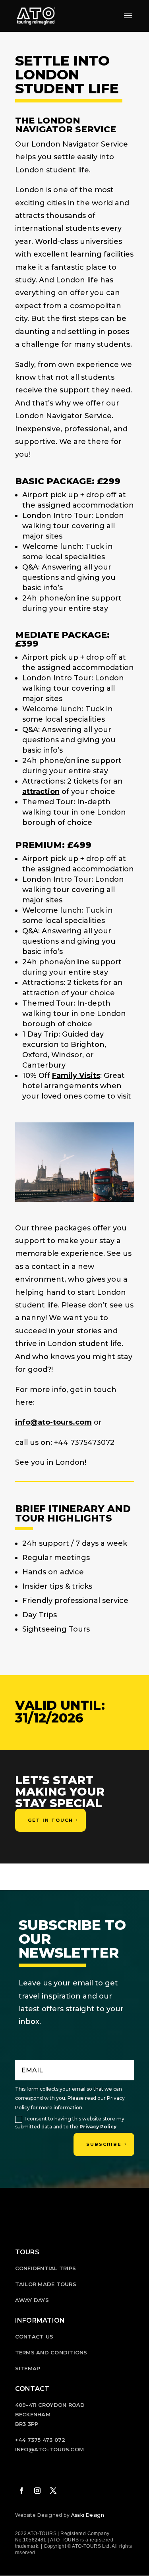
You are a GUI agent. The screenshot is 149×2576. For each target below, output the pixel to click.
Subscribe (104, 2144)
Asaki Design (88, 2515)
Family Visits (76, 1076)
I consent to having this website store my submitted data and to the (70, 2123)
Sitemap (28, 2368)
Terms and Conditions (51, 2352)
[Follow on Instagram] (37, 2491)
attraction (41, 792)
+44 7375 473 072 (40, 2440)
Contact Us (34, 2337)
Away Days (32, 2300)
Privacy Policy (98, 2127)
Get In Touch (50, 1820)
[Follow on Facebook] (21, 2491)
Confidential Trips (46, 2268)
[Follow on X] (53, 2491)
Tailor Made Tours (46, 2284)
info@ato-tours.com (53, 1422)
